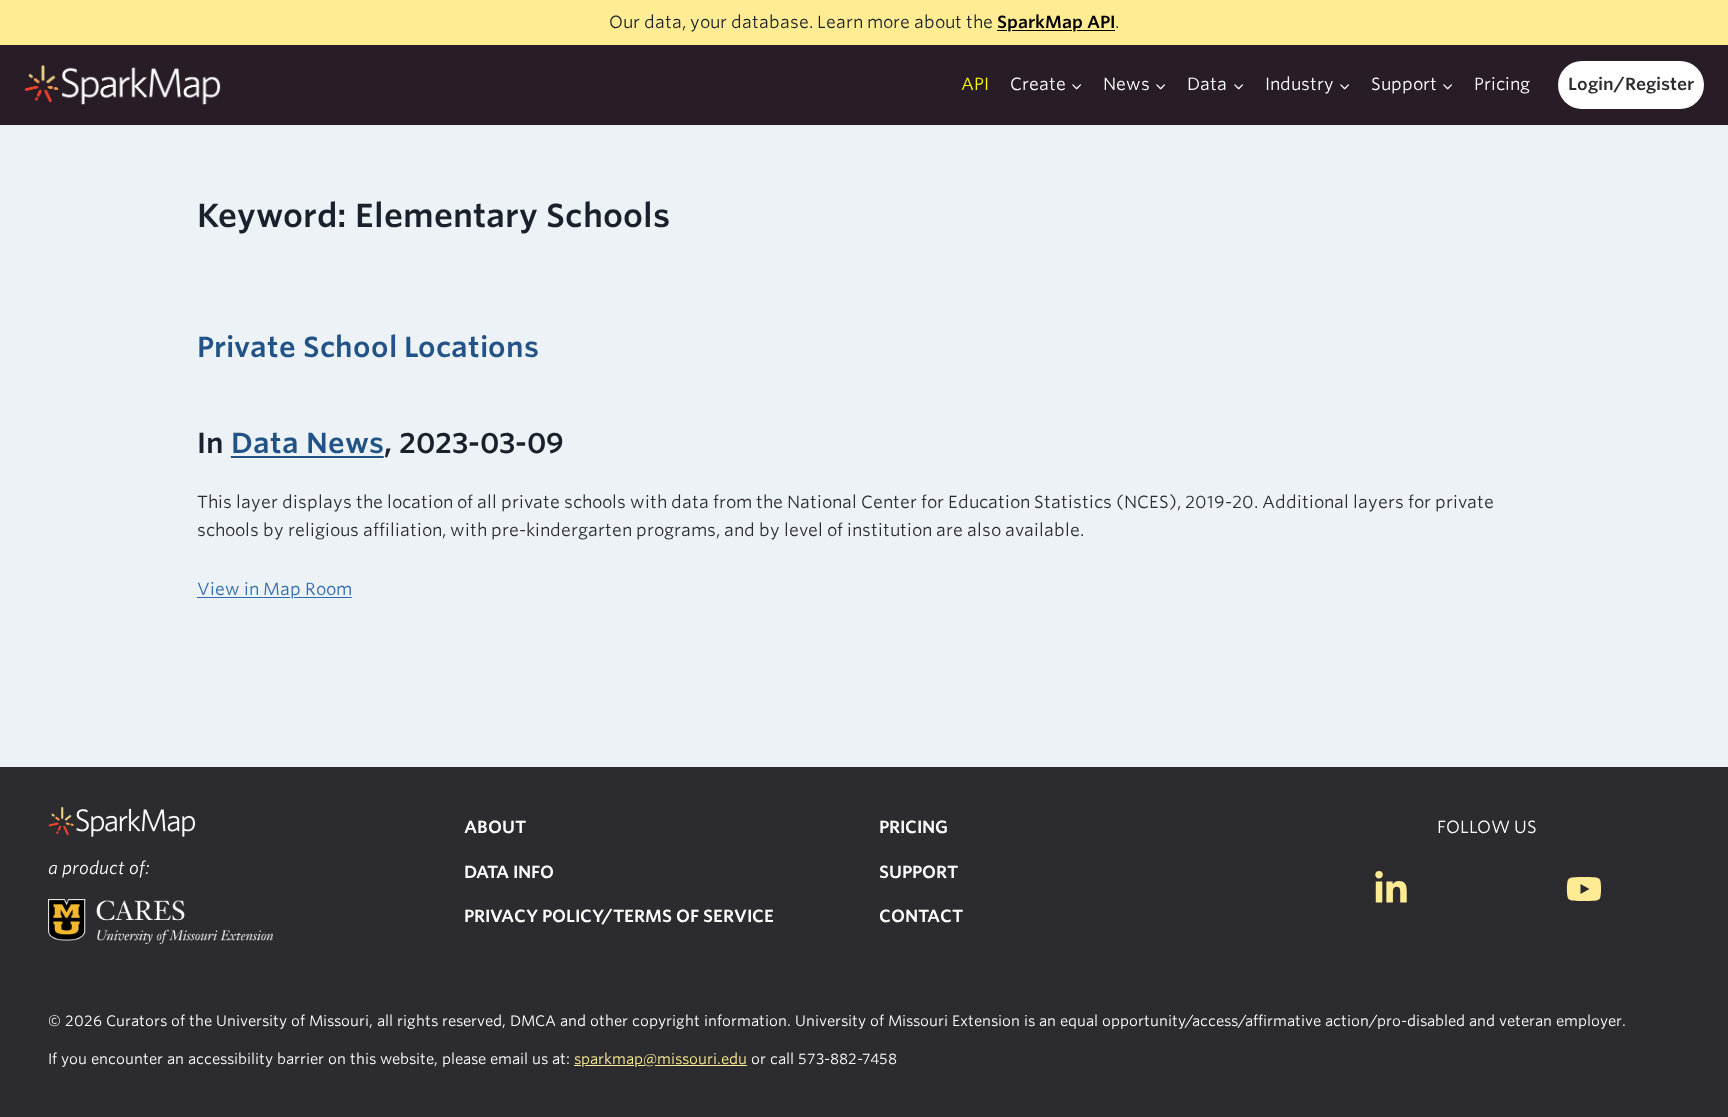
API (975, 84)
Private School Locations (368, 347)
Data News (307, 443)
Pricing (1502, 84)
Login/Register (1631, 84)
